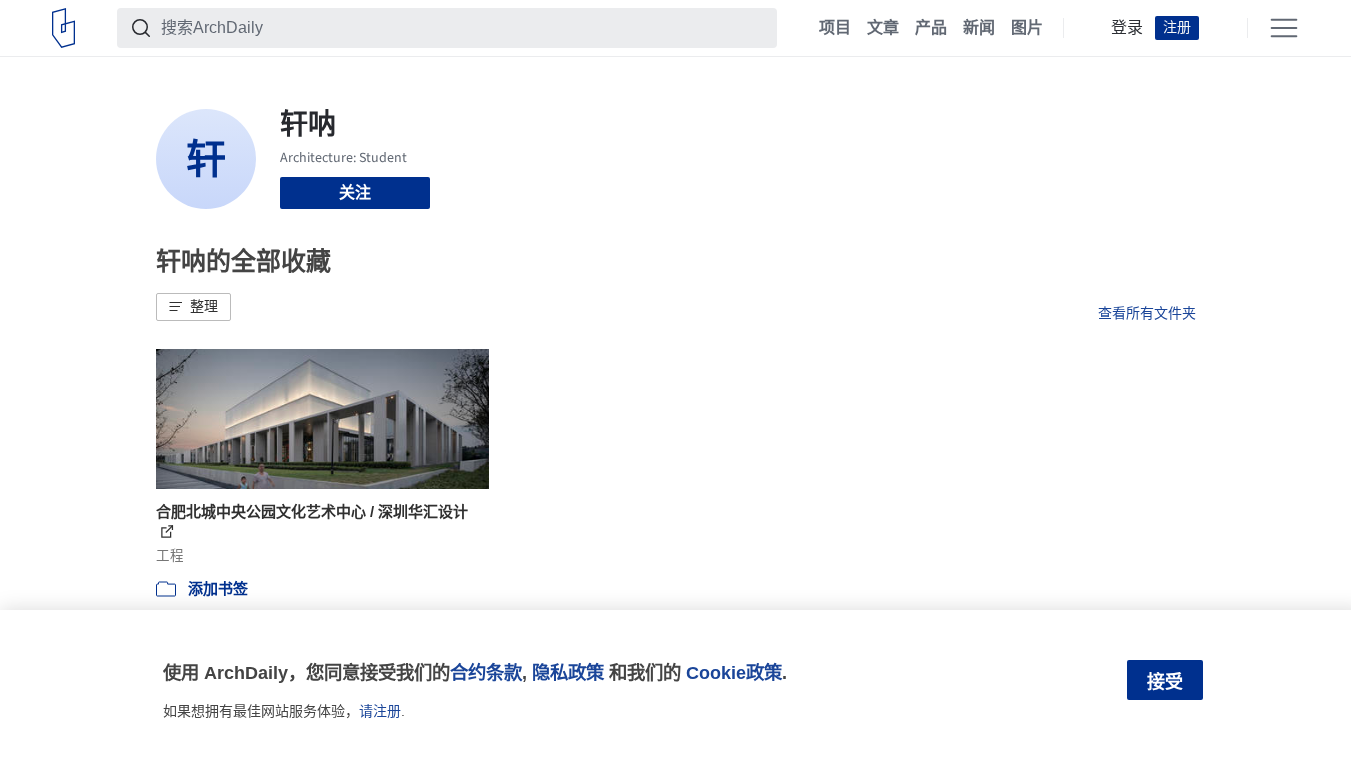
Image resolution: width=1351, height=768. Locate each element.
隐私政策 (568, 672)
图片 (1027, 28)
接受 (1165, 682)
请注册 (380, 711)
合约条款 (486, 672)
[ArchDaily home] (63, 28)
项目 (835, 28)
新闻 (979, 28)
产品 (931, 28)
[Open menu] (1284, 28)
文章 (883, 28)
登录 (1127, 28)
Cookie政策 (734, 672)
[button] (193, 307)
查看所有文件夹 (1147, 313)
